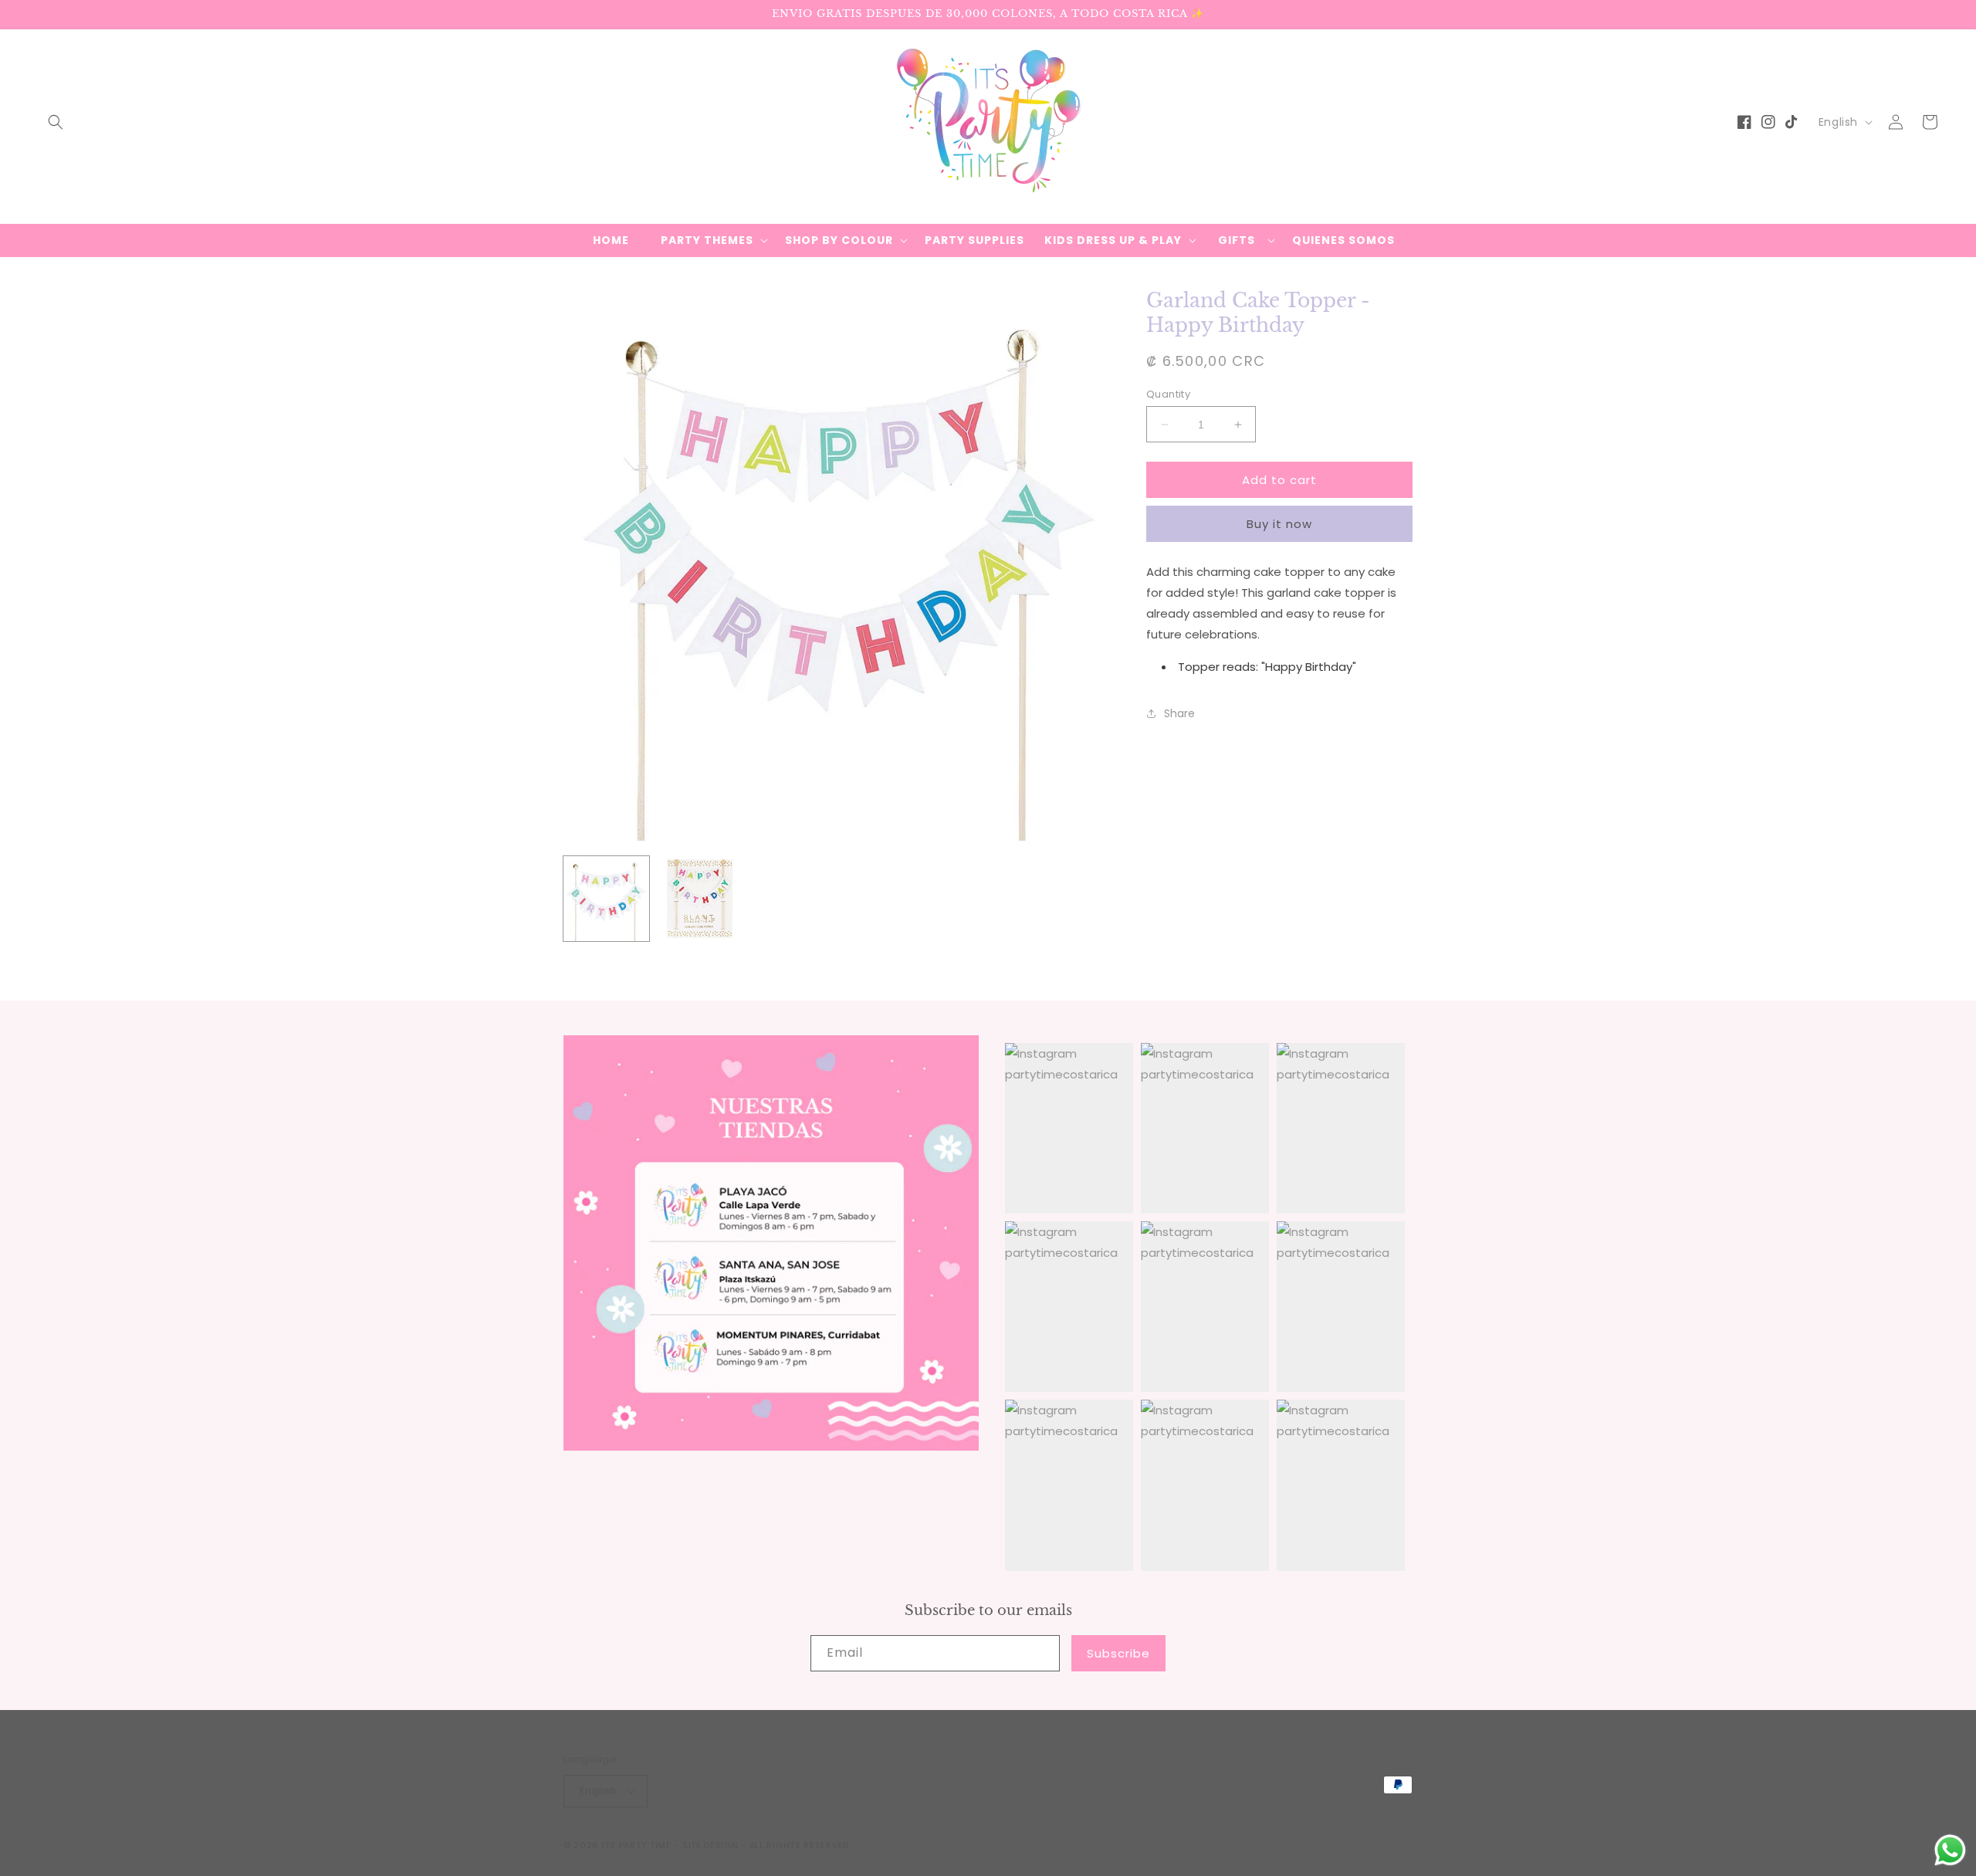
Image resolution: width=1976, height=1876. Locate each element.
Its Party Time (637, 1845)
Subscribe (1118, 1653)
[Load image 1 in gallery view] (606, 899)
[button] (56, 122)
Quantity (1168, 394)
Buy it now (1279, 524)
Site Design (711, 1845)
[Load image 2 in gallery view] (700, 899)
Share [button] (1179, 713)
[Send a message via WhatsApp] (1950, 1850)
